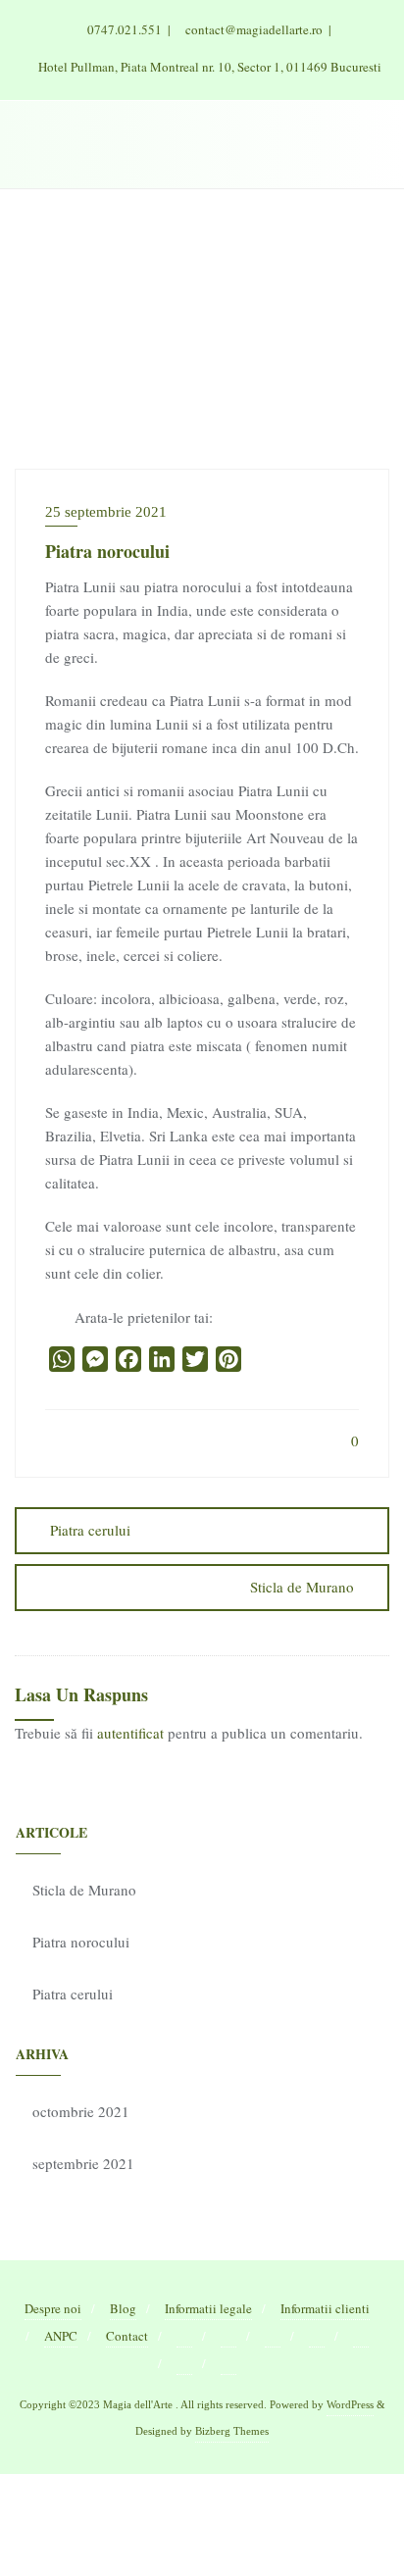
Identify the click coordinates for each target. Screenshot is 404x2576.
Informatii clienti (325, 2308)
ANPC (61, 2336)
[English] (184, 2336)
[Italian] (317, 2336)
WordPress (350, 2404)
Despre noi (53, 2308)
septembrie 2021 (83, 2163)
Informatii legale (208, 2308)
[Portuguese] (361, 2336)
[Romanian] (184, 2364)
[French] (228, 2336)
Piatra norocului (81, 1942)
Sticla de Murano (302, 1587)
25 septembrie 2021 (106, 512)
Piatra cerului (90, 1530)
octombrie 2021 (81, 2111)
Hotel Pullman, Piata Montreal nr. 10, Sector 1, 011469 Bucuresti (208, 67)
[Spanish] (228, 2364)
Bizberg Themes (232, 2431)
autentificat (130, 1733)
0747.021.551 (125, 29)
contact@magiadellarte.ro (254, 29)
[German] (273, 2336)
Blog (123, 2308)
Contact (127, 2336)
